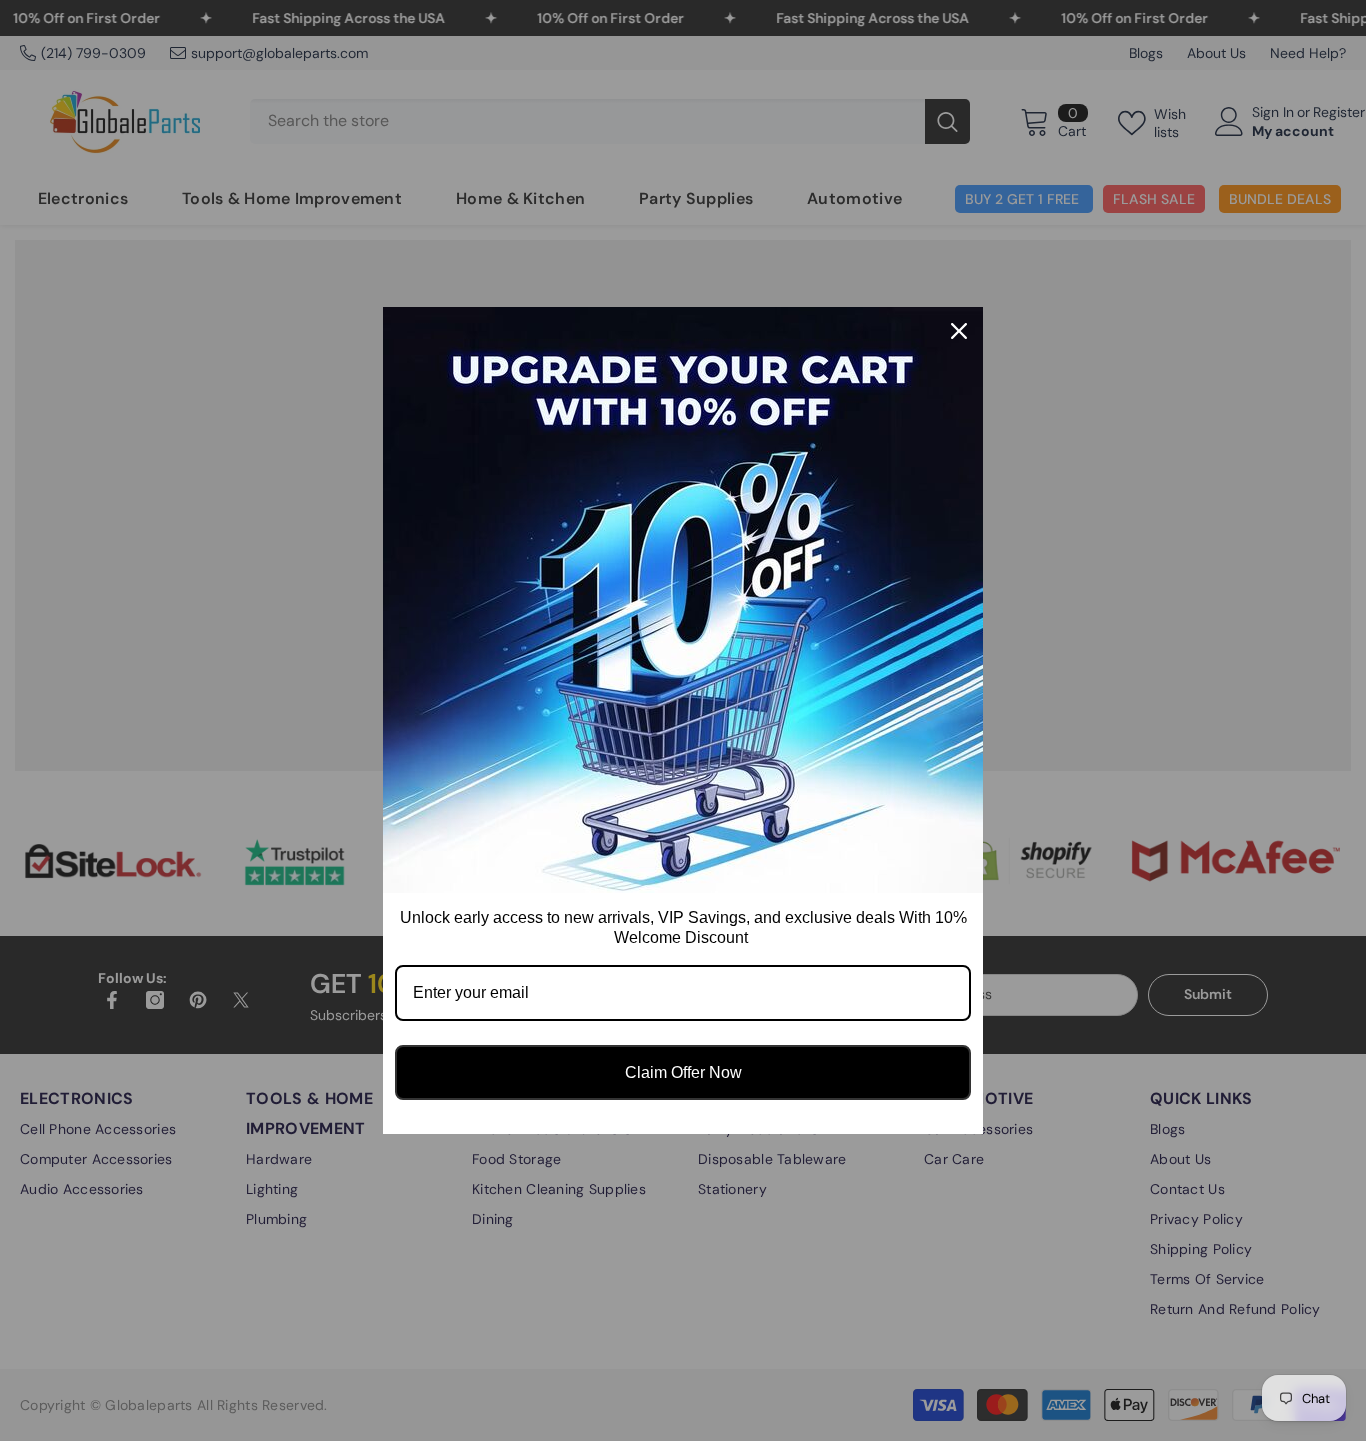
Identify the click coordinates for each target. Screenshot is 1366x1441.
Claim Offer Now (683, 1072)
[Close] (959, 331)
